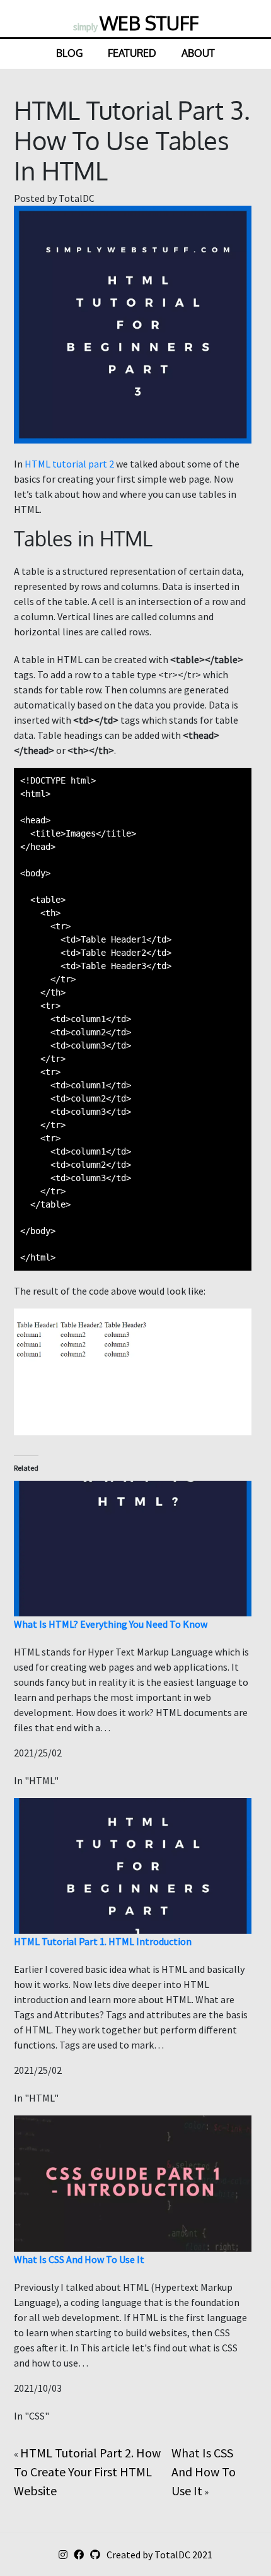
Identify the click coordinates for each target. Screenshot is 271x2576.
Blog (69, 53)
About (198, 53)
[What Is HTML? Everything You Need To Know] (133, 1547)
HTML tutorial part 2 (69, 464)
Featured (132, 53)
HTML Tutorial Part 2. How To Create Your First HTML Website (87, 2472)
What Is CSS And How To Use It (79, 2259)
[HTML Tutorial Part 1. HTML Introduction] (133, 1865)
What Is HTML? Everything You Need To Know (111, 1624)
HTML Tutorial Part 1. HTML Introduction (103, 1941)
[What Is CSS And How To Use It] (133, 2182)
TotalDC (172, 2555)
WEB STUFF (136, 23)
